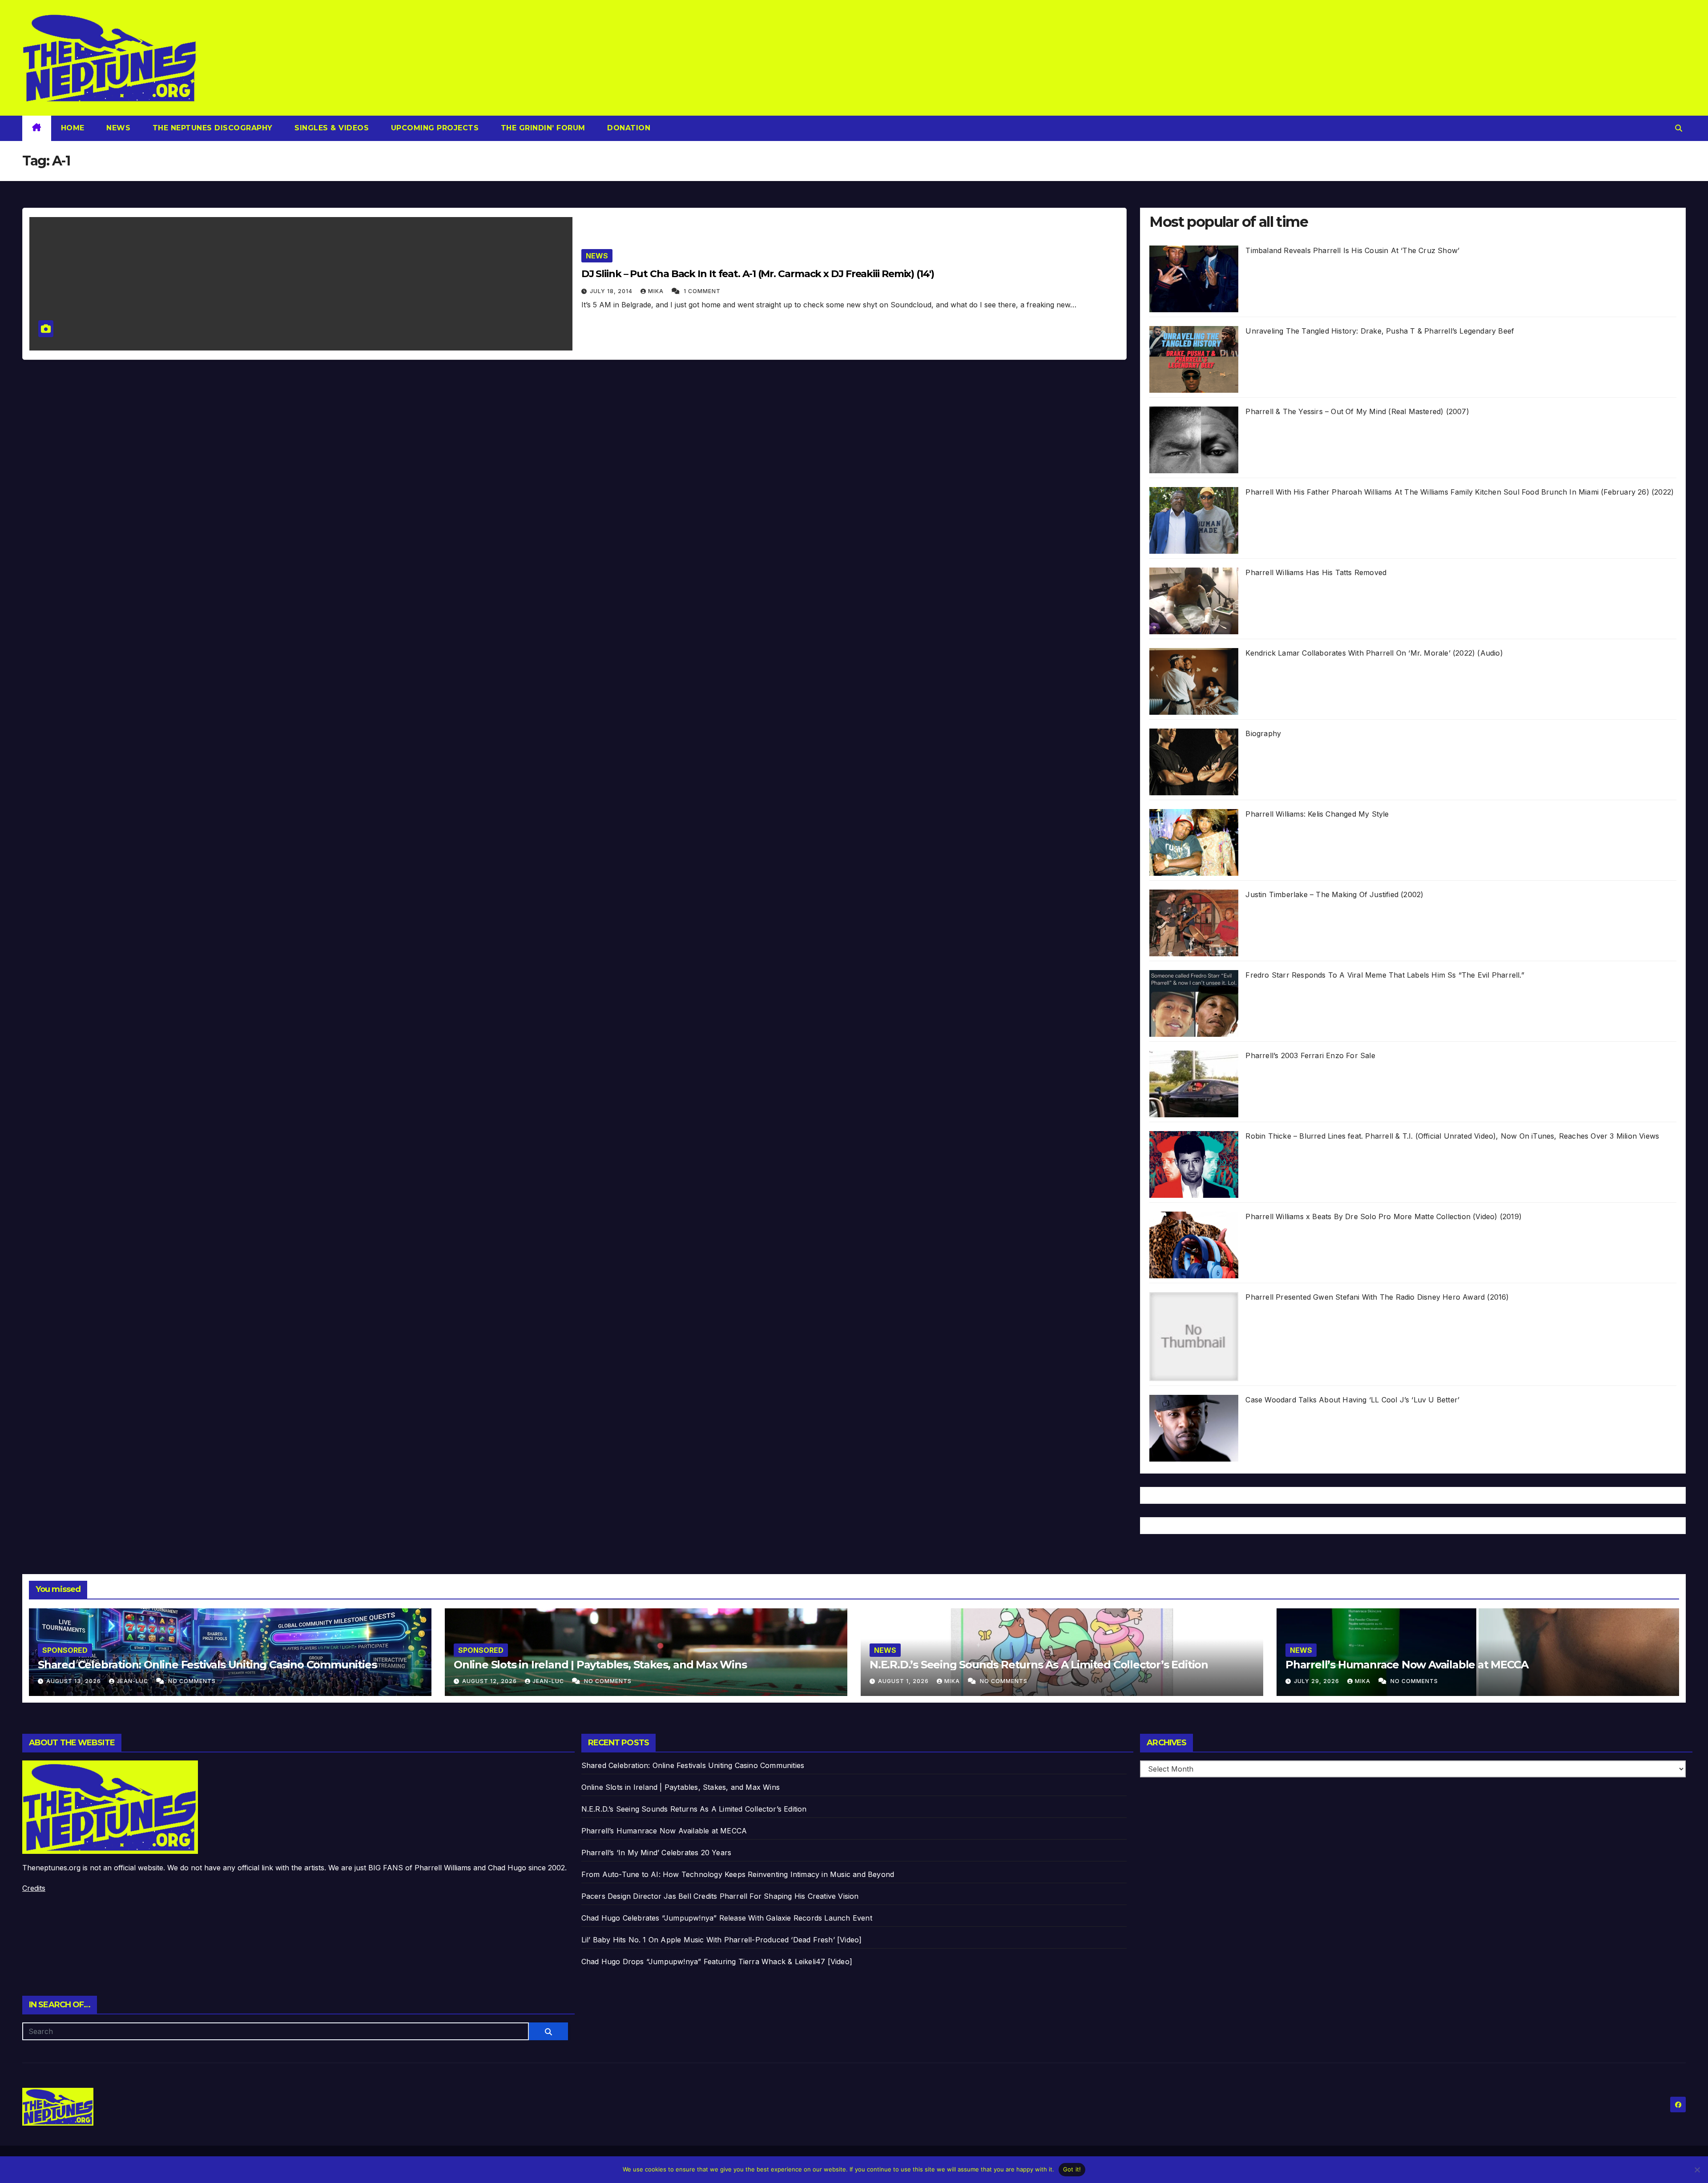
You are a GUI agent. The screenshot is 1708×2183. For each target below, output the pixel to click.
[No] (1697, 2170)
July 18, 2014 (612, 291)
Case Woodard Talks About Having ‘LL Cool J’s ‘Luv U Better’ (1352, 1400)
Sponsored (65, 1650)
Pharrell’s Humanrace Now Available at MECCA (1407, 1665)
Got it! (1072, 2169)
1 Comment (702, 291)
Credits (34, 1888)
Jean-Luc (133, 1681)
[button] (1679, 128)
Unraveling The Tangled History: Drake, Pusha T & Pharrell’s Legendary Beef (1380, 331)
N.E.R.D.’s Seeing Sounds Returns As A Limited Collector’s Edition (1039, 1665)
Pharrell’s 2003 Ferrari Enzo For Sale (1310, 1055)
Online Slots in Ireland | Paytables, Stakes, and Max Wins (600, 1665)
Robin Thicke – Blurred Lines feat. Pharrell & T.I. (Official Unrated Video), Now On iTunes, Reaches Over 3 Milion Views (1452, 1136)
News (117, 128)
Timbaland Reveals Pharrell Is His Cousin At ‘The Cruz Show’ (1352, 250)
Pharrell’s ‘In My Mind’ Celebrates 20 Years (657, 1853)
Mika (657, 291)
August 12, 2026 (490, 1681)
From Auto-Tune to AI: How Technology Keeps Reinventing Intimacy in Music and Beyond (738, 1874)
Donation (628, 128)
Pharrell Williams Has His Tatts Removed (1316, 572)
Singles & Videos (331, 128)
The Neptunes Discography (211, 128)
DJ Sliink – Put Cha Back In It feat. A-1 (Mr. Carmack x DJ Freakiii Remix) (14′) (758, 274)
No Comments (192, 1681)
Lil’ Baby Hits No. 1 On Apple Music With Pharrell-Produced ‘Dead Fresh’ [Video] (722, 1940)
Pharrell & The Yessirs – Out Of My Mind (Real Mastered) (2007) (1357, 411)
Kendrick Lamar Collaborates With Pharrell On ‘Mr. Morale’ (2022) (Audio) (1374, 653)
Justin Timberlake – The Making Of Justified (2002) (1334, 894)
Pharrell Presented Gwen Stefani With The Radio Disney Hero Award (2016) (1377, 1297)
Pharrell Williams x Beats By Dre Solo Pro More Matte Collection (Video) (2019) (1384, 1216)
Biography (1263, 733)
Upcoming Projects (433, 128)
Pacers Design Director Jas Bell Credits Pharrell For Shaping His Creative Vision (720, 1896)
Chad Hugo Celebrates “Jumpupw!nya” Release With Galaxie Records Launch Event (727, 1918)
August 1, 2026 (904, 1681)
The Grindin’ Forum (542, 128)
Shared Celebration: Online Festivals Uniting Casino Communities (207, 1665)
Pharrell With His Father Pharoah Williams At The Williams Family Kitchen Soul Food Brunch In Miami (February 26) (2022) (1460, 492)
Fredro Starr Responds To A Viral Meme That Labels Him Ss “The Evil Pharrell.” (1385, 975)
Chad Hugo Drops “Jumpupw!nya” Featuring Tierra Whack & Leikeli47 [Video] (717, 1961)
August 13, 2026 (75, 1681)
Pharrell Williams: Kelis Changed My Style (1317, 814)
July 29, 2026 (1317, 1681)
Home (73, 128)
